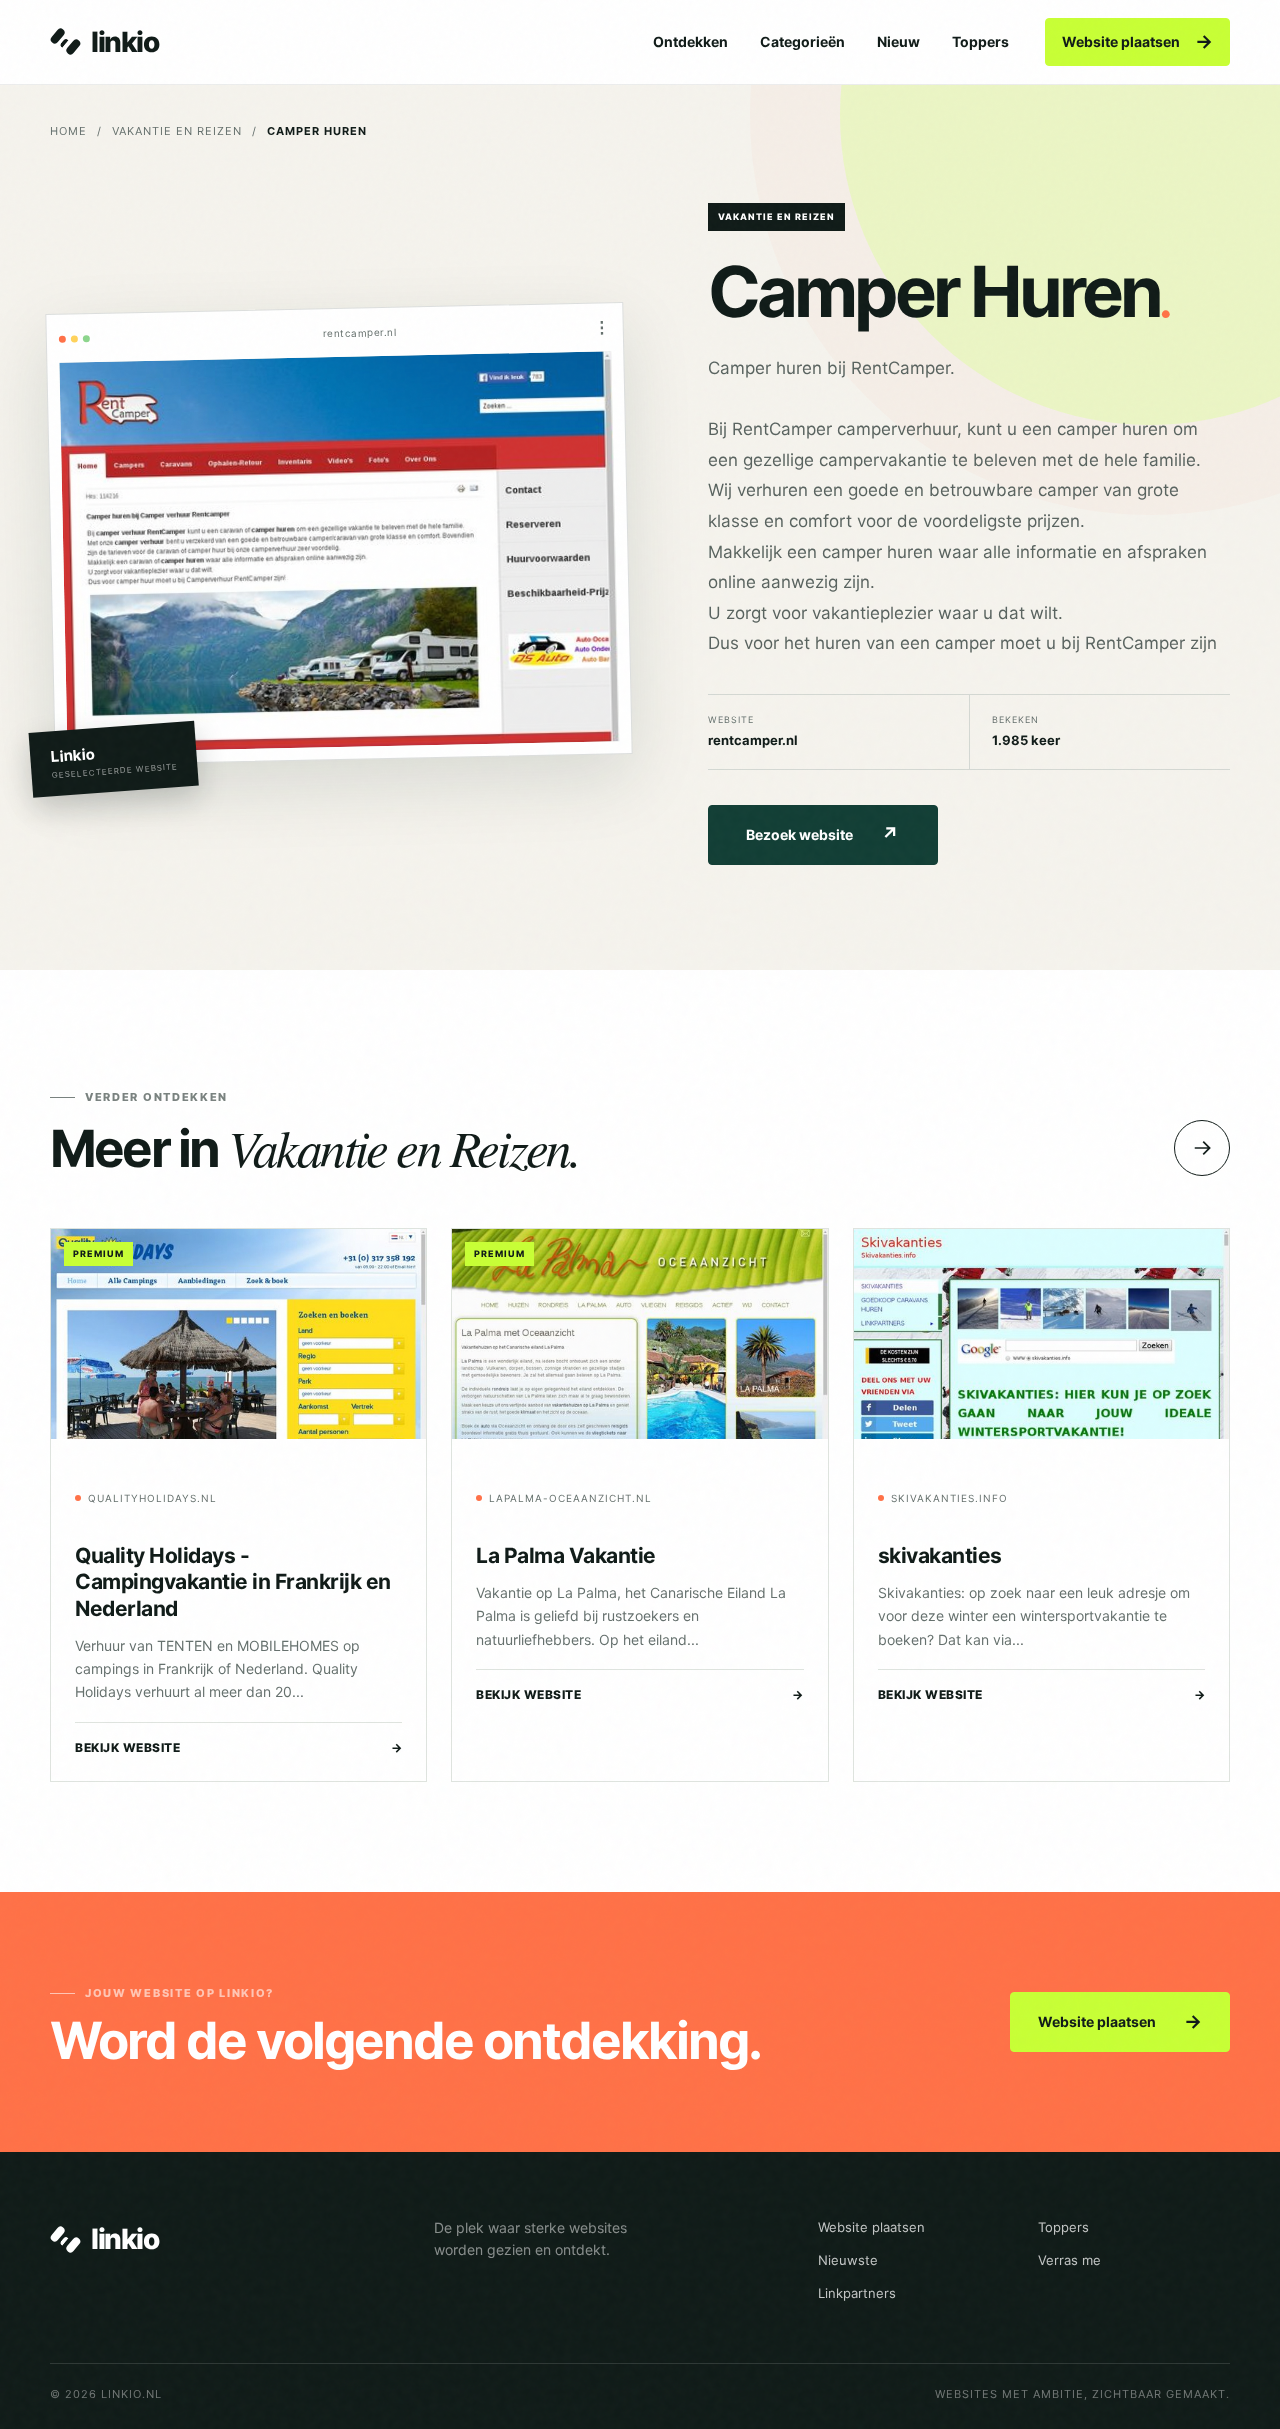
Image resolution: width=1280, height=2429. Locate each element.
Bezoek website (822, 834)
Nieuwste (848, 2260)
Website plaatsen (1137, 41)
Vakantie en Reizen (177, 131)
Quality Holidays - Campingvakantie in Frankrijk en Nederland (233, 1582)
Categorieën (802, 41)
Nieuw (898, 41)
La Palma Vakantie (566, 1555)
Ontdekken (690, 41)
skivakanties (940, 1555)
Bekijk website (238, 1747)
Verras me (1069, 2260)
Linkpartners (857, 2293)
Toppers (980, 41)
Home (68, 131)
